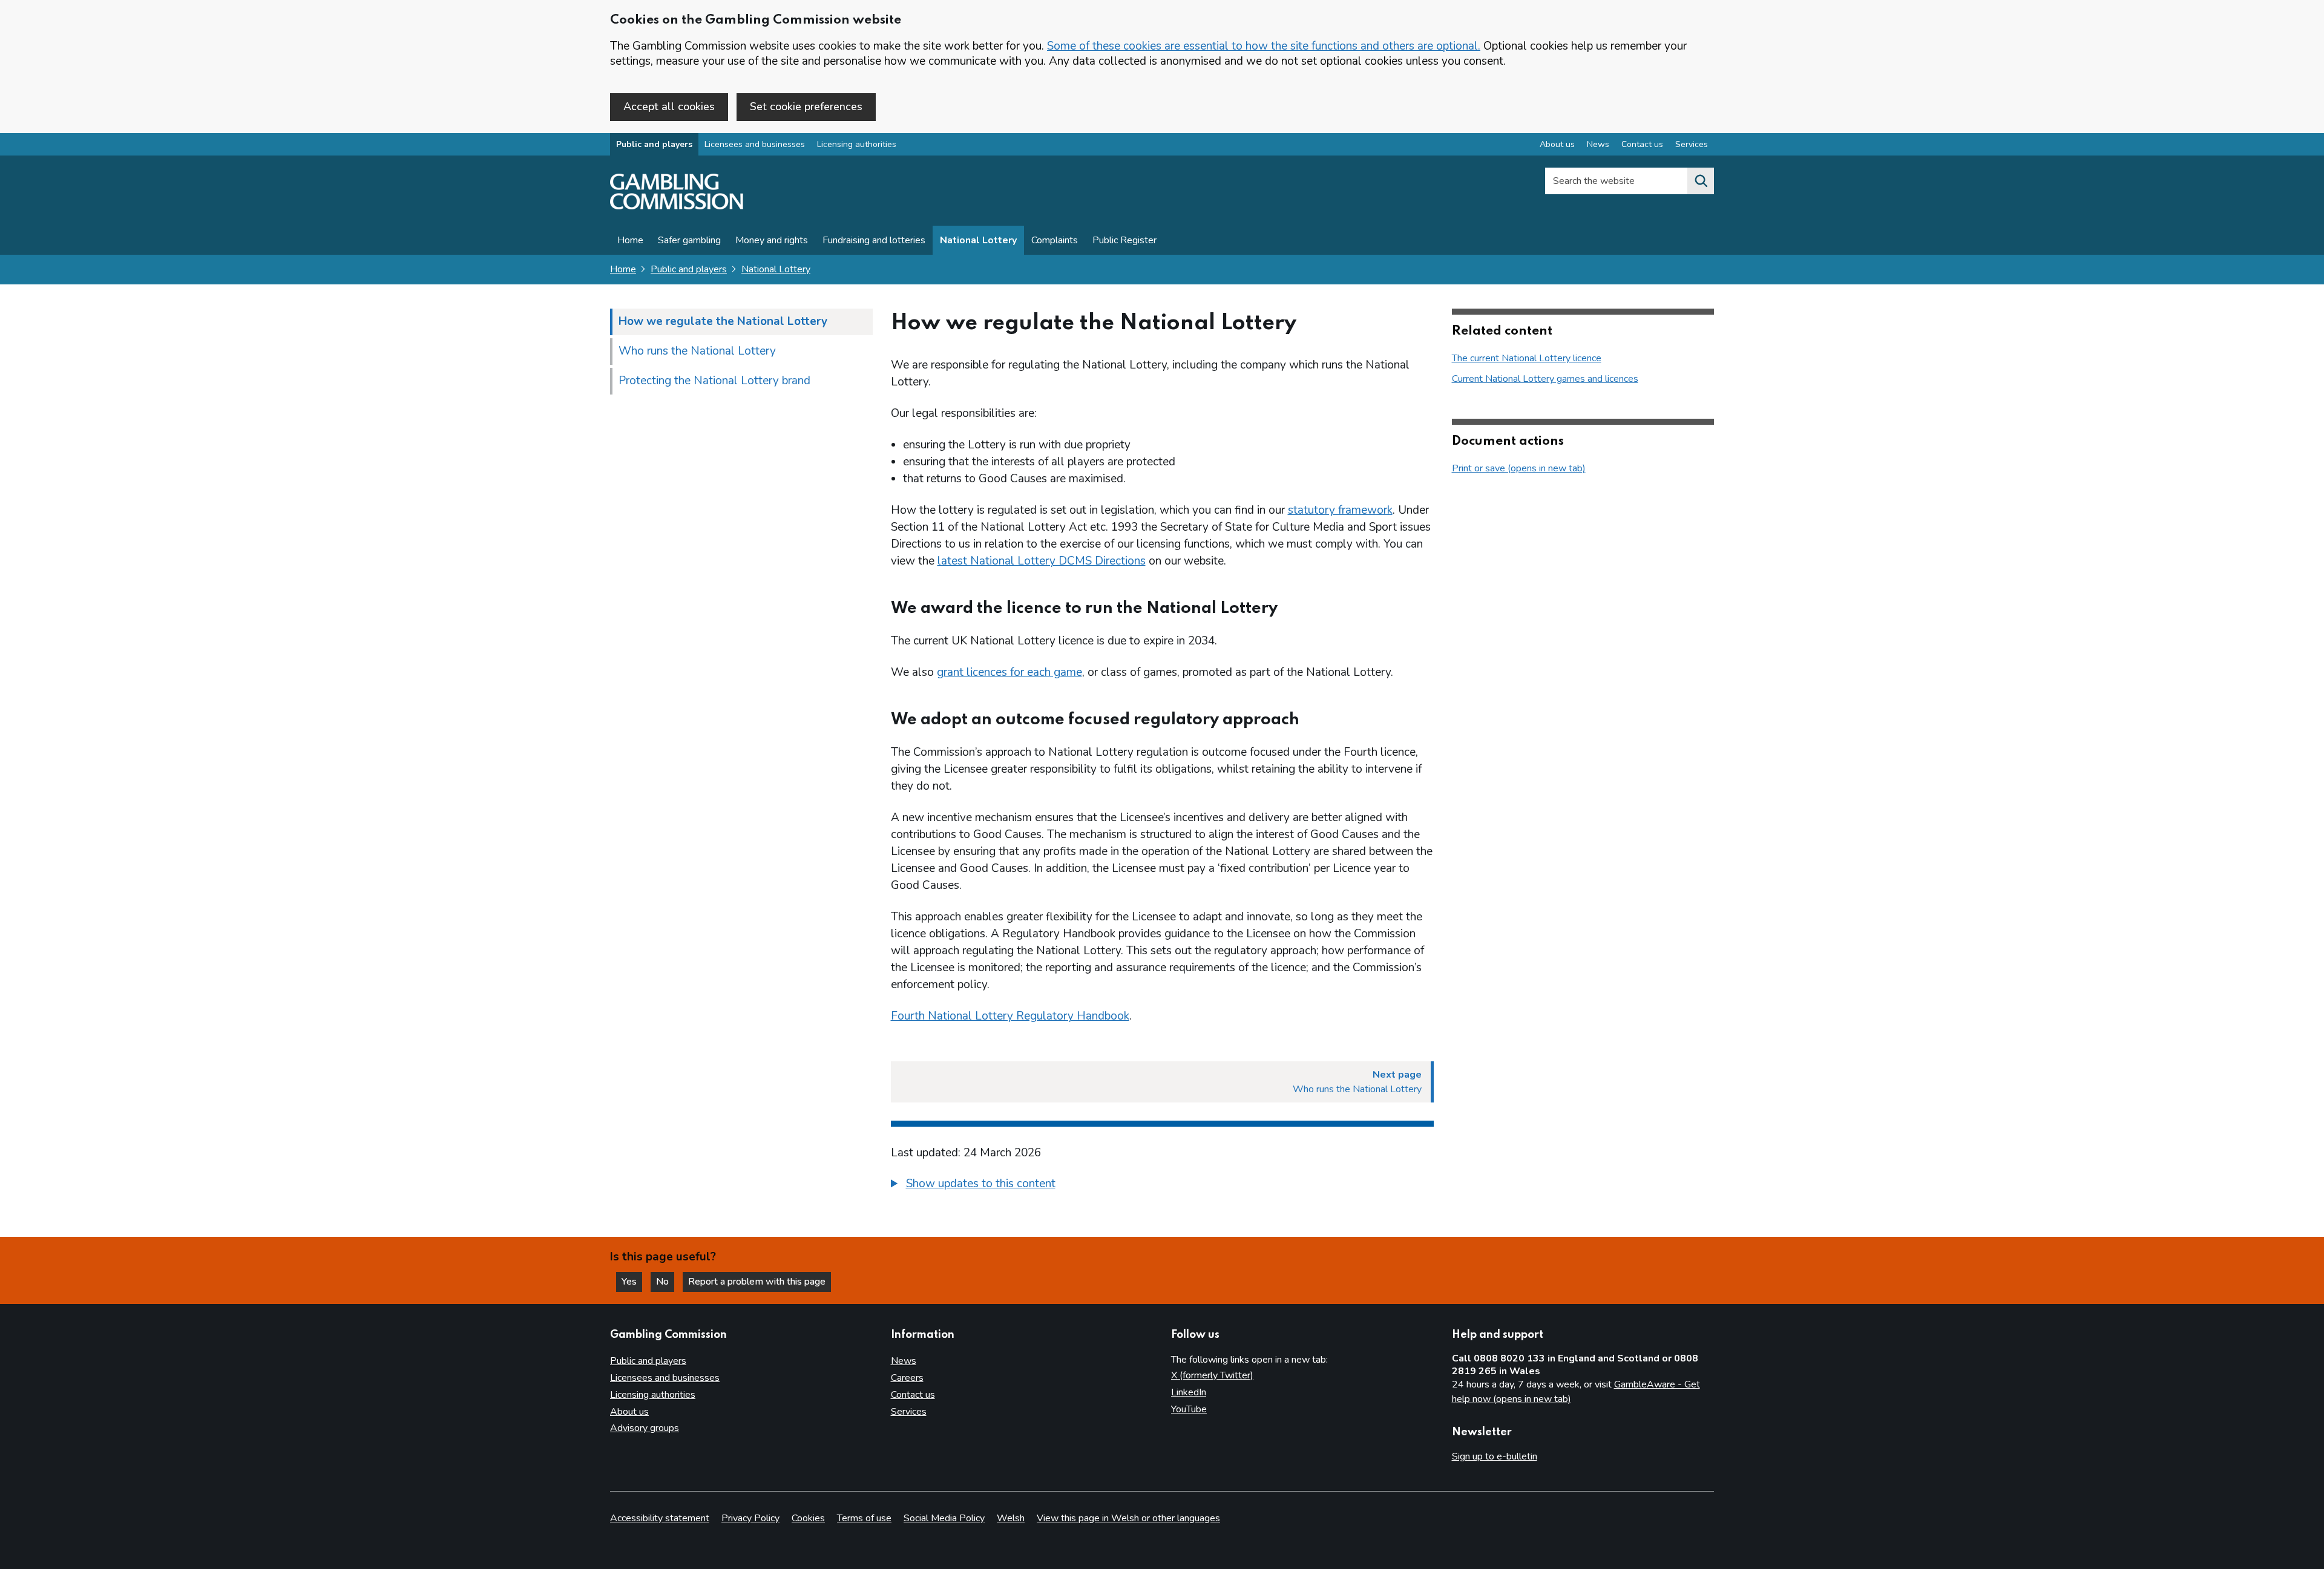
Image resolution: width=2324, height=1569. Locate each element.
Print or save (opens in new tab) (1519, 468)
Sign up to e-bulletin (1495, 1456)
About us (1557, 144)
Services (1692, 144)
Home (630, 240)
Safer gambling (689, 240)
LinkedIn (1189, 1392)
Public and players (654, 144)
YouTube (1189, 1409)
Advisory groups (645, 1428)
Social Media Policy (944, 1518)
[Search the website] (1701, 181)
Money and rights (772, 240)
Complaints (1055, 240)
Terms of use (864, 1518)
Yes (632, 1282)
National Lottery (978, 240)
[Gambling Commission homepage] (677, 206)
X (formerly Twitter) (1212, 1375)
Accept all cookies (669, 106)
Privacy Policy (750, 1518)
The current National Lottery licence (1527, 358)
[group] (1162, 1185)
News (1598, 144)
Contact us (1642, 144)
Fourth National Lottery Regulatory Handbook (1010, 1016)
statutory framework (1340, 510)
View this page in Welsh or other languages (1128, 1518)
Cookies (808, 1518)
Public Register (1124, 240)
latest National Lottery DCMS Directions (1042, 561)
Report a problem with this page (757, 1282)
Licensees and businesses (755, 144)
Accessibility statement (660, 1518)
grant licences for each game (1009, 672)
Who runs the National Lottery (697, 351)
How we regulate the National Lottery (723, 321)
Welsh (1011, 1518)
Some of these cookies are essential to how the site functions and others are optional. (1264, 46)
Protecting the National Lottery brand (714, 381)
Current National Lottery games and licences (1545, 379)
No (665, 1282)
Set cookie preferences (806, 106)
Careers (907, 1378)
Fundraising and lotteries (874, 240)
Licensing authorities (857, 144)
